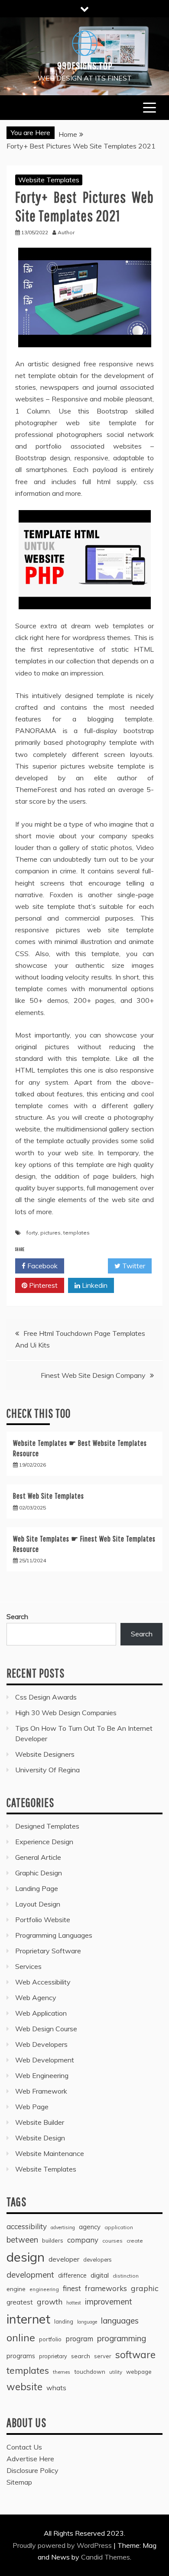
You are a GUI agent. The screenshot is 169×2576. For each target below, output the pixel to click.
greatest (20, 2302)
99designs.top (85, 65)
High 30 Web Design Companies (66, 1713)
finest (72, 2288)
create (135, 2241)
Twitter (133, 1266)
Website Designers (45, 1754)
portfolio (50, 2339)
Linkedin (94, 1285)
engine (16, 2289)
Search (17, 1616)
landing (64, 2321)
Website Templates (49, 180)
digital (100, 2275)
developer (64, 2259)
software (135, 2355)
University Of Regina (47, 1770)
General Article (38, 1857)
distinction (126, 2276)
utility (116, 2372)
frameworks (106, 2288)
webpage (139, 2372)
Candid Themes (106, 2557)
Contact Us (24, 2447)
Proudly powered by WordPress (63, 2545)
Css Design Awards (46, 1697)
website (24, 2387)
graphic (145, 2288)
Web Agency (36, 1997)
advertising (63, 2227)
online (21, 2338)
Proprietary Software (48, 1951)
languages (120, 2321)
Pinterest (42, 1285)
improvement (109, 2302)
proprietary (53, 2356)
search (81, 2356)
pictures (50, 1233)
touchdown (90, 2372)
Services (28, 1966)
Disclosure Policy (32, 2470)
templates (76, 1233)
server (103, 2356)
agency (90, 2227)
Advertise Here (30, 2459)
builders (53, 2240)
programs (21, 2356)
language (87, 2322)
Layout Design (38, 1904)
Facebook (42, 1266)
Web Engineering (42, 2075)
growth (50, 2301)
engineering (44, 2289)
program (79, 2338)
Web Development (45, 2060)
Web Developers (41, 2044)
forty (32, 1233)
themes (62, 2372)
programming (122, 2338)
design (26, 2257)
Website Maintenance (50, 2153)
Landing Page (37, 1888)
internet (28, 2319)
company (83, 2240)
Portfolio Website (43, 1920)
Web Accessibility (43, 1982)
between (22, 2240)
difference (72, 2275)
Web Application (41, 2013)
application (119, 2227)
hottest (74, 2303)
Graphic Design (39, 1873)
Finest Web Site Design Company (93, 1375)
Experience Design (44, 1842)
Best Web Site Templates (49, 1496)
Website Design (40, 2138)
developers (97, 2259)
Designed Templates (47, 1826)
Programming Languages (54, 1935)
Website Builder (40, 2122)
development (30, 2275)
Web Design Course (46, 2029)
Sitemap (19, 2482)
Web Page (32, 2107)
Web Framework (41, 2091)
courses (112, 2241)
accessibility (27, 2226)
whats (56, 2388)
